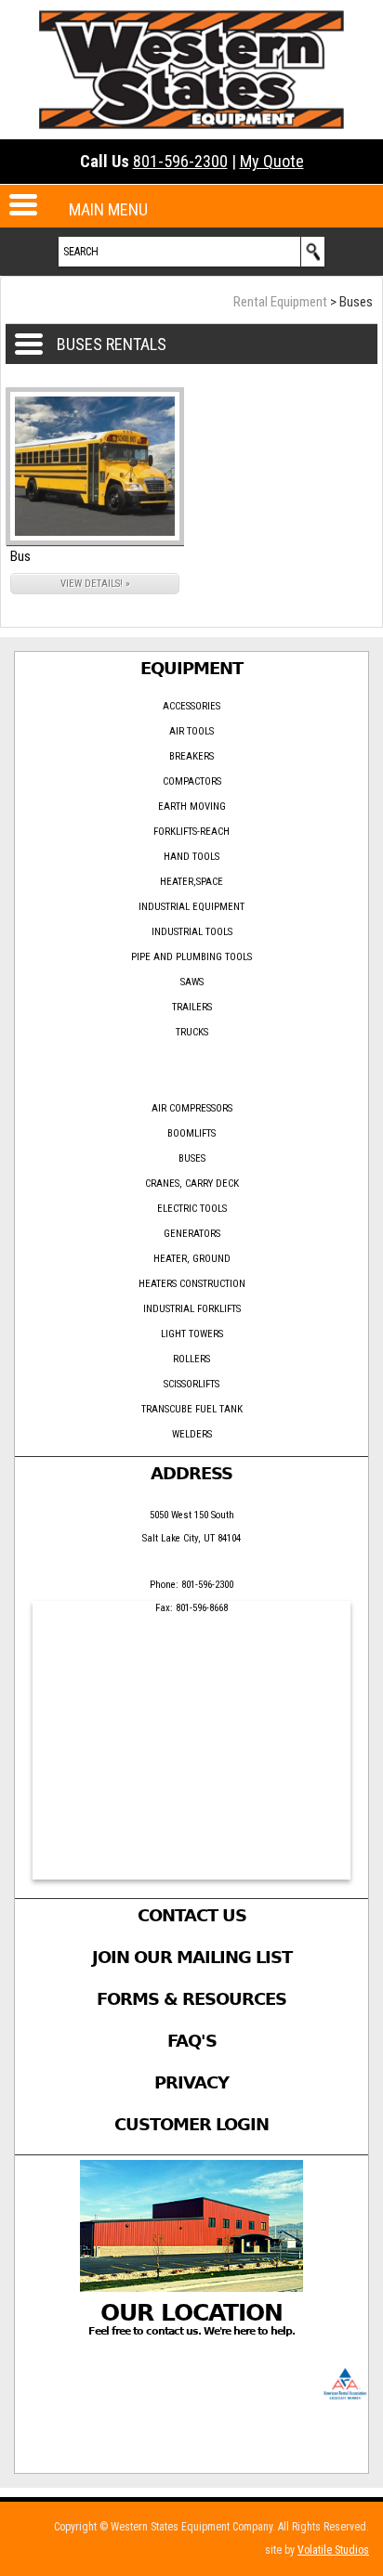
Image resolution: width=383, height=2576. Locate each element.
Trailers (192, 1007)
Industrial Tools (192, 932)
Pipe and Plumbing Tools (191, 957)
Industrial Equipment (191, 907)
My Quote (272, 161)
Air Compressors (192, 1108)
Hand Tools (191, 857)
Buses (192, 1158)
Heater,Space (191, 882)
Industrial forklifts (192, 1309)
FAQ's (192, 2041)
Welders (192, 1434)
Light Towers (192, 1334)
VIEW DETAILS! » (95, 584)
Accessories (191, 706)
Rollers (191, 1359)
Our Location (191, 2313)
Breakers (191, 756)
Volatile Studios (333, 2550)
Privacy (191, 2082)
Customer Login (191, 2124)
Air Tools (191, 731)
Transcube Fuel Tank (192, 1409)
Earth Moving (192, 807)
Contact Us (192, 1915)
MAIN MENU (108, 209)
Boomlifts (191, 1133)
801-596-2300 (180, 161)
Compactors (192, 781)
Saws (192, 982)
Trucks (192, 1032)
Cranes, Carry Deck (192, 1184)
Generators (192, 1234)
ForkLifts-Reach (191, 832)
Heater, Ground (192, 1259)
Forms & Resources (191, 1999)
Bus (20, 556)
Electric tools (192, 1209)
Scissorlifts (191, 1384)
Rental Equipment (280, 302)
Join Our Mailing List (192, 1957)
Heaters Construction (192, 1284)
